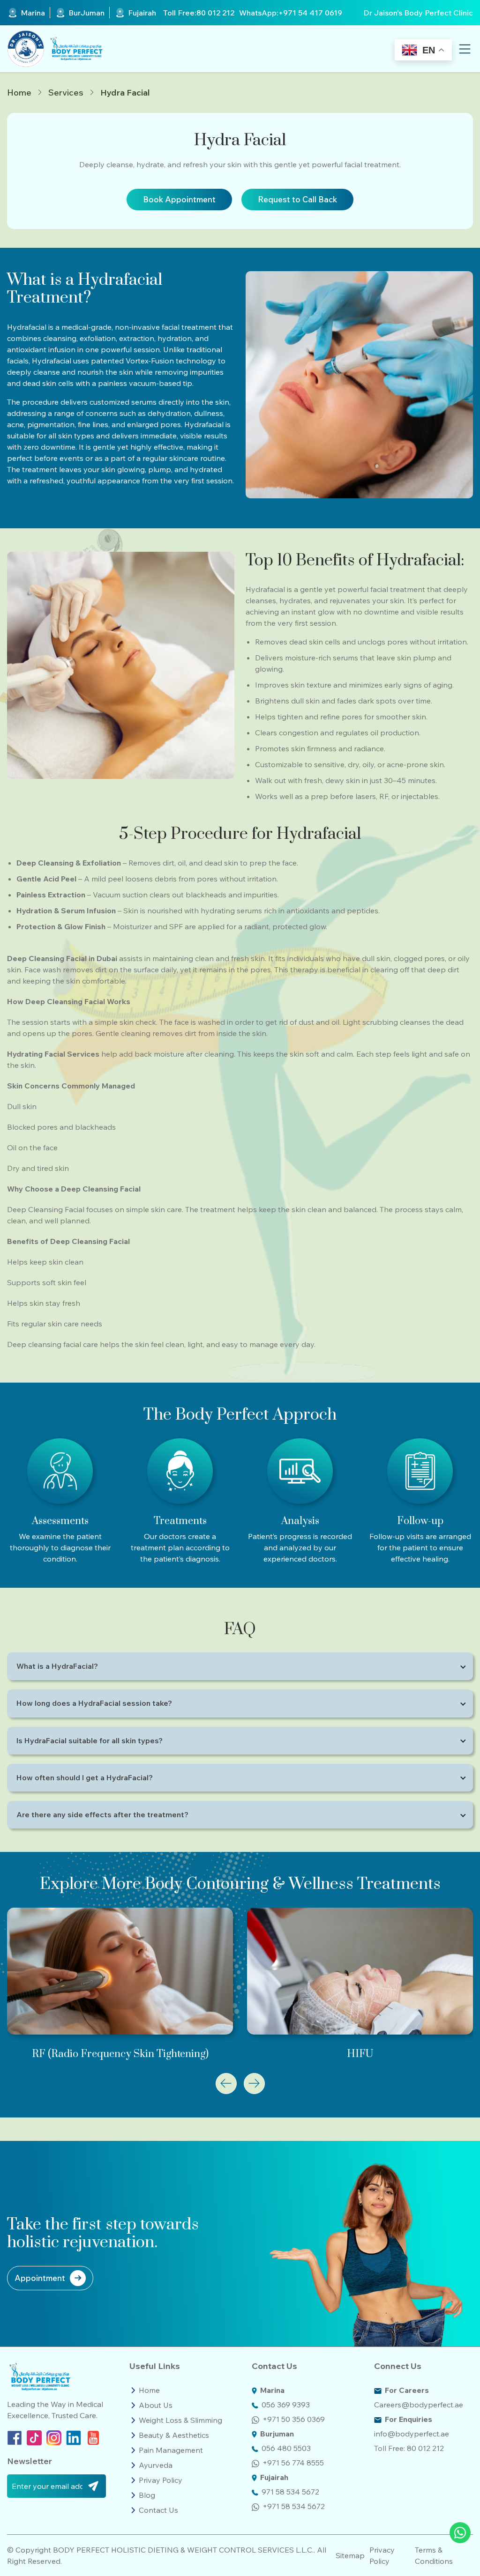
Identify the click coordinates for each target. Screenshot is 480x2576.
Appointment (40, 2278)
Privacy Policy (382, 2555)
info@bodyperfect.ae (412, 2434)
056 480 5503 (286, 2448)
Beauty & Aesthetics (174, 2435)
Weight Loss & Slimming (180, 2420)
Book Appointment (179, 199)
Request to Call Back (297, 199)
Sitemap (350, 2555)
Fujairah (142, 13)
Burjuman (277, 2434)
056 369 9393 (286, 2405)
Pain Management (171, 2450)
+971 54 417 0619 (310, 13)
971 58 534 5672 (290, 2492)
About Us (156, 2405)
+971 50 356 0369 (294, 2419)
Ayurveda (156, 2465)
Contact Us (158, 2510)
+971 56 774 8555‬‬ (293, 2463)
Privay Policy (161, 2480)
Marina (33, 13)
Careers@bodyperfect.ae (419, 2405)
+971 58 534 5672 (294, 2506)
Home (19, 93)
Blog (147, 2495)
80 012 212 (215, 13)
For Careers (407, 2390)
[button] (226, 2084)
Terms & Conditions (434, 2555)
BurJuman (86, 13)
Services (66, 93)
